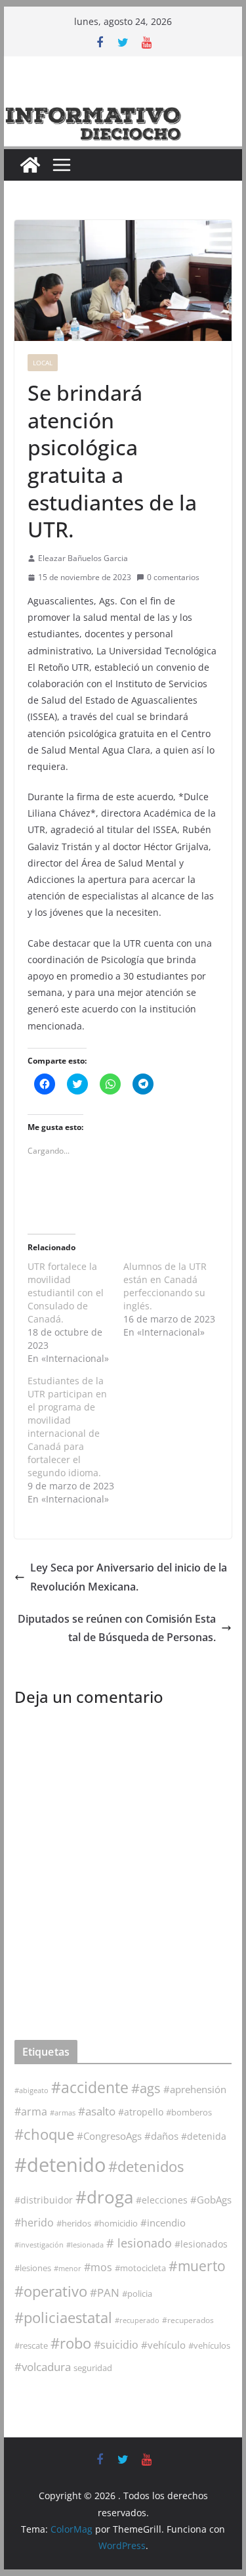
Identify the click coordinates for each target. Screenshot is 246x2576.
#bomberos (189, 2112)
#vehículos (209, 2346)
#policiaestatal (63, 2317)
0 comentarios (173, 577)
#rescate (31, 2345)
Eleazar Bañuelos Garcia (83, 558)
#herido (34, 2222)
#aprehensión (195, 2089)
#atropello (141, 2112)
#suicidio (116, 2344)
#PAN (105, 2293)
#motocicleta (140, 2268)
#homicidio (116, 2223)
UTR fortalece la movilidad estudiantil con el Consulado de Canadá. (66, 1293)
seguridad (93, 2368)
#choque (44, 2134)
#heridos (74, 2223)
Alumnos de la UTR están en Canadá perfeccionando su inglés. (165, 1286)
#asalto (97, 2111)
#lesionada (85, 2245)
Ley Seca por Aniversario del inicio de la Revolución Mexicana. (129, 1577)
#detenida (204, 2136)
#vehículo (163, 2345)
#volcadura (43, 2367)
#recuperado (137, 2320)
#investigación (39, 2245)
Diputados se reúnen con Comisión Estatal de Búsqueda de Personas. (117, 1628)
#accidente (90, 2087)
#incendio (163, 2223)
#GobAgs (211, 2200)
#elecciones (162, 2200)
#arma (31, 2112)
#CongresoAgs (109, 2136)
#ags (146, 2088)
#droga (104, 2197)
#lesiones (33, 2268)
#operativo (51, 2291)
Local (43, 363)
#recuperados (188, 2320)
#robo (71, 2343)
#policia (137, 2294)
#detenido (60, 2165)
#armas (63, 2113)
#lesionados (201, 2244)
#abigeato (31, 2090)
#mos (98, 2267)
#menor (68, 2268)
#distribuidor (44, 2200)
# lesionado (139, 2243)
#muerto (197, 2266)
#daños (161, 2136)
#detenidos (146, 2166)
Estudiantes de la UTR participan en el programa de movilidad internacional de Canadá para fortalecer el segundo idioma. (67, 1427)
